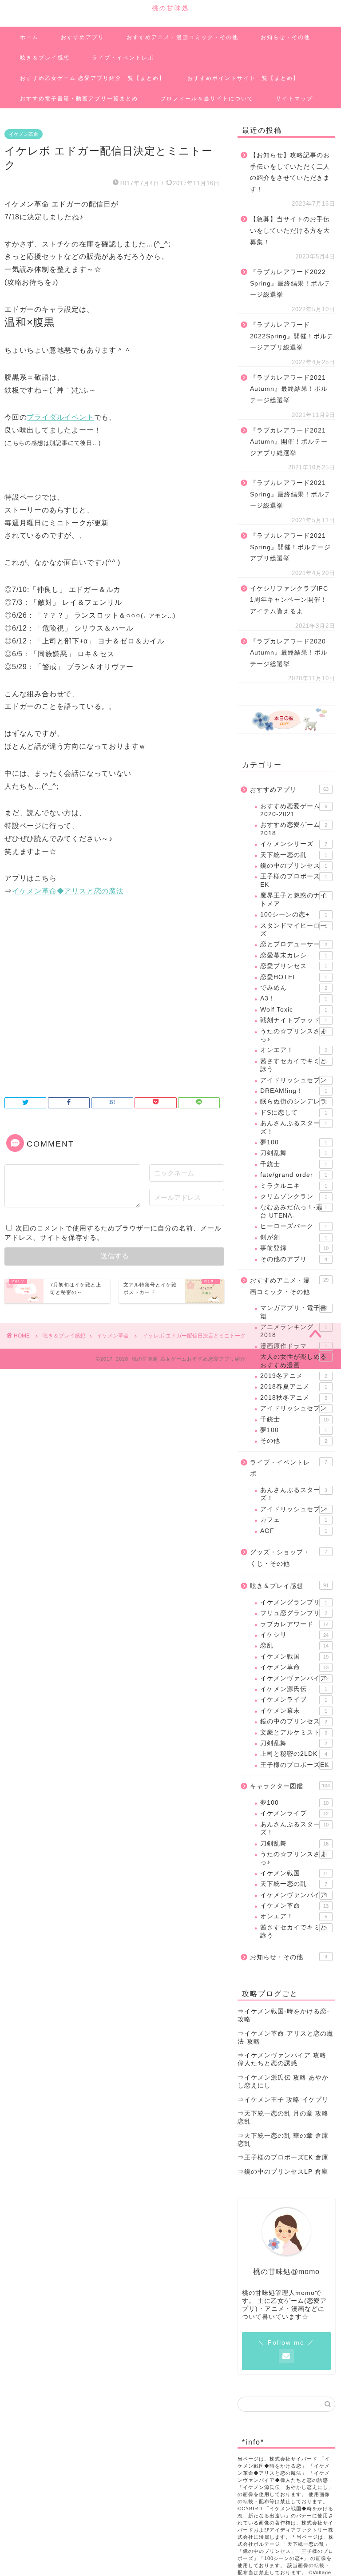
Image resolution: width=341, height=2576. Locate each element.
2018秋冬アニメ (293, 1398)
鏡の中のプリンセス (293, 866)
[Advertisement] (112, 1013)
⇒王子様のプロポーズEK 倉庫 (283, 2157)
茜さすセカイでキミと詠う (293, 1065)
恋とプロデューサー (293, 944)
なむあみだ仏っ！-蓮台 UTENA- (293, 1211)
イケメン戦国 (294, 1657)
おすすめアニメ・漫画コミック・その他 (182, 37)
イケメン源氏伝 (293, 1689)
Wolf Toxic (293, 1010)
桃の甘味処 (171, 8)
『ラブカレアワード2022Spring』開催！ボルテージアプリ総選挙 (292, 336)
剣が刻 (293, 1237)
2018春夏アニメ (293, 1387)
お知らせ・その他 (285, 37)
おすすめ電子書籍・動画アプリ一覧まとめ (79, 99)
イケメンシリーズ (293, 844)
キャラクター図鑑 (290, 1786)
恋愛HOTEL (293, 977)
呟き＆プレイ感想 (45, 58)
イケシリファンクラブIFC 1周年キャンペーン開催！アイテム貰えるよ (289, 600)
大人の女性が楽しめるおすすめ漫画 (293, 1361)
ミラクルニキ (293, 1186)
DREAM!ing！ (293, 1091)
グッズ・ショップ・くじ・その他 (288, 1558)
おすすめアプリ (83, 37)
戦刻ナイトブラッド (293, 1020)
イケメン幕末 (293, 1711)
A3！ (293, 998)
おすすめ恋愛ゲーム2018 (293, 829)
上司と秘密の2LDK (293, 1754)
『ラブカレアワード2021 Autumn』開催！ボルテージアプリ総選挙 (289, 442)
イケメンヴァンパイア (294, 1678)
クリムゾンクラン (293, 1197)
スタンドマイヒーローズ (293, 930)
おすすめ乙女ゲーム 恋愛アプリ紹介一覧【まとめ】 (93, 78)
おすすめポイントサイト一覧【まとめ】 (243, 78)
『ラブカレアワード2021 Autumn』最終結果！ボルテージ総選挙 (289, 389)
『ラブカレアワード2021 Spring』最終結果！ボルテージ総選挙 (290, 494)
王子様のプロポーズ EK (293, 880)
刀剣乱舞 (293, 1153)
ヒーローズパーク (293, 1226)
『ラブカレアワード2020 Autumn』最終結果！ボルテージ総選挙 (289, 653)
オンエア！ (293, 1050)
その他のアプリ (293, 1259)
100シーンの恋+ (293, 915)
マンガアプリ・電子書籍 (293, 1312)
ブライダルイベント (60, 417)
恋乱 (294, 1645)
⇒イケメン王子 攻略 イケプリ (283, 2100)
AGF (293, 1531)
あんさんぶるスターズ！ (293, 1127)
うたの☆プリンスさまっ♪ (293, 1035)
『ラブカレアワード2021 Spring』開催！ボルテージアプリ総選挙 (290, 547)
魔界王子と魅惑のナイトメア (293, 899)
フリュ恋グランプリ (293, 1613)
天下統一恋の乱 (293, 855)
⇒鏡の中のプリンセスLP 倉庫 (283, 2172)
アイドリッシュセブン (293, 1080)
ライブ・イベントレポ (123, 58)
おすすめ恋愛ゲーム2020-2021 (293, 810)
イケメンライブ (293, 1700)
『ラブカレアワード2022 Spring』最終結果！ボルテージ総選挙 (290, 283)
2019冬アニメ (293, 1376)
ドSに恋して (293, 1113)
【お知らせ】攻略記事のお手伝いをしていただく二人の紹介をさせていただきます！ (290, 172)
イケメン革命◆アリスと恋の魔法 (68, 891)
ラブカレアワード (294, 1624)
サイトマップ (294, 99)
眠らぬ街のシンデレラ (293, 1101)
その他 (293, 1441)
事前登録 (294, 1248)
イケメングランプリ (293, 1602)
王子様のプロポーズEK (295, 1765)
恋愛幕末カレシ (293, 955)
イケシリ (294, 1635)
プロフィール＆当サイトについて (207, 99)
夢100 (293, 1142)
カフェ (293, 1520)
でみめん (293, 988)
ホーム (29, 37)
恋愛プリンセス (293, 966)
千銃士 (293, 1164)
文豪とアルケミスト (293, 1733)
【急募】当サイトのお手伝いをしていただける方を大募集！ (290, 230)
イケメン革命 (24, 134)
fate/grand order (293, 1175)
